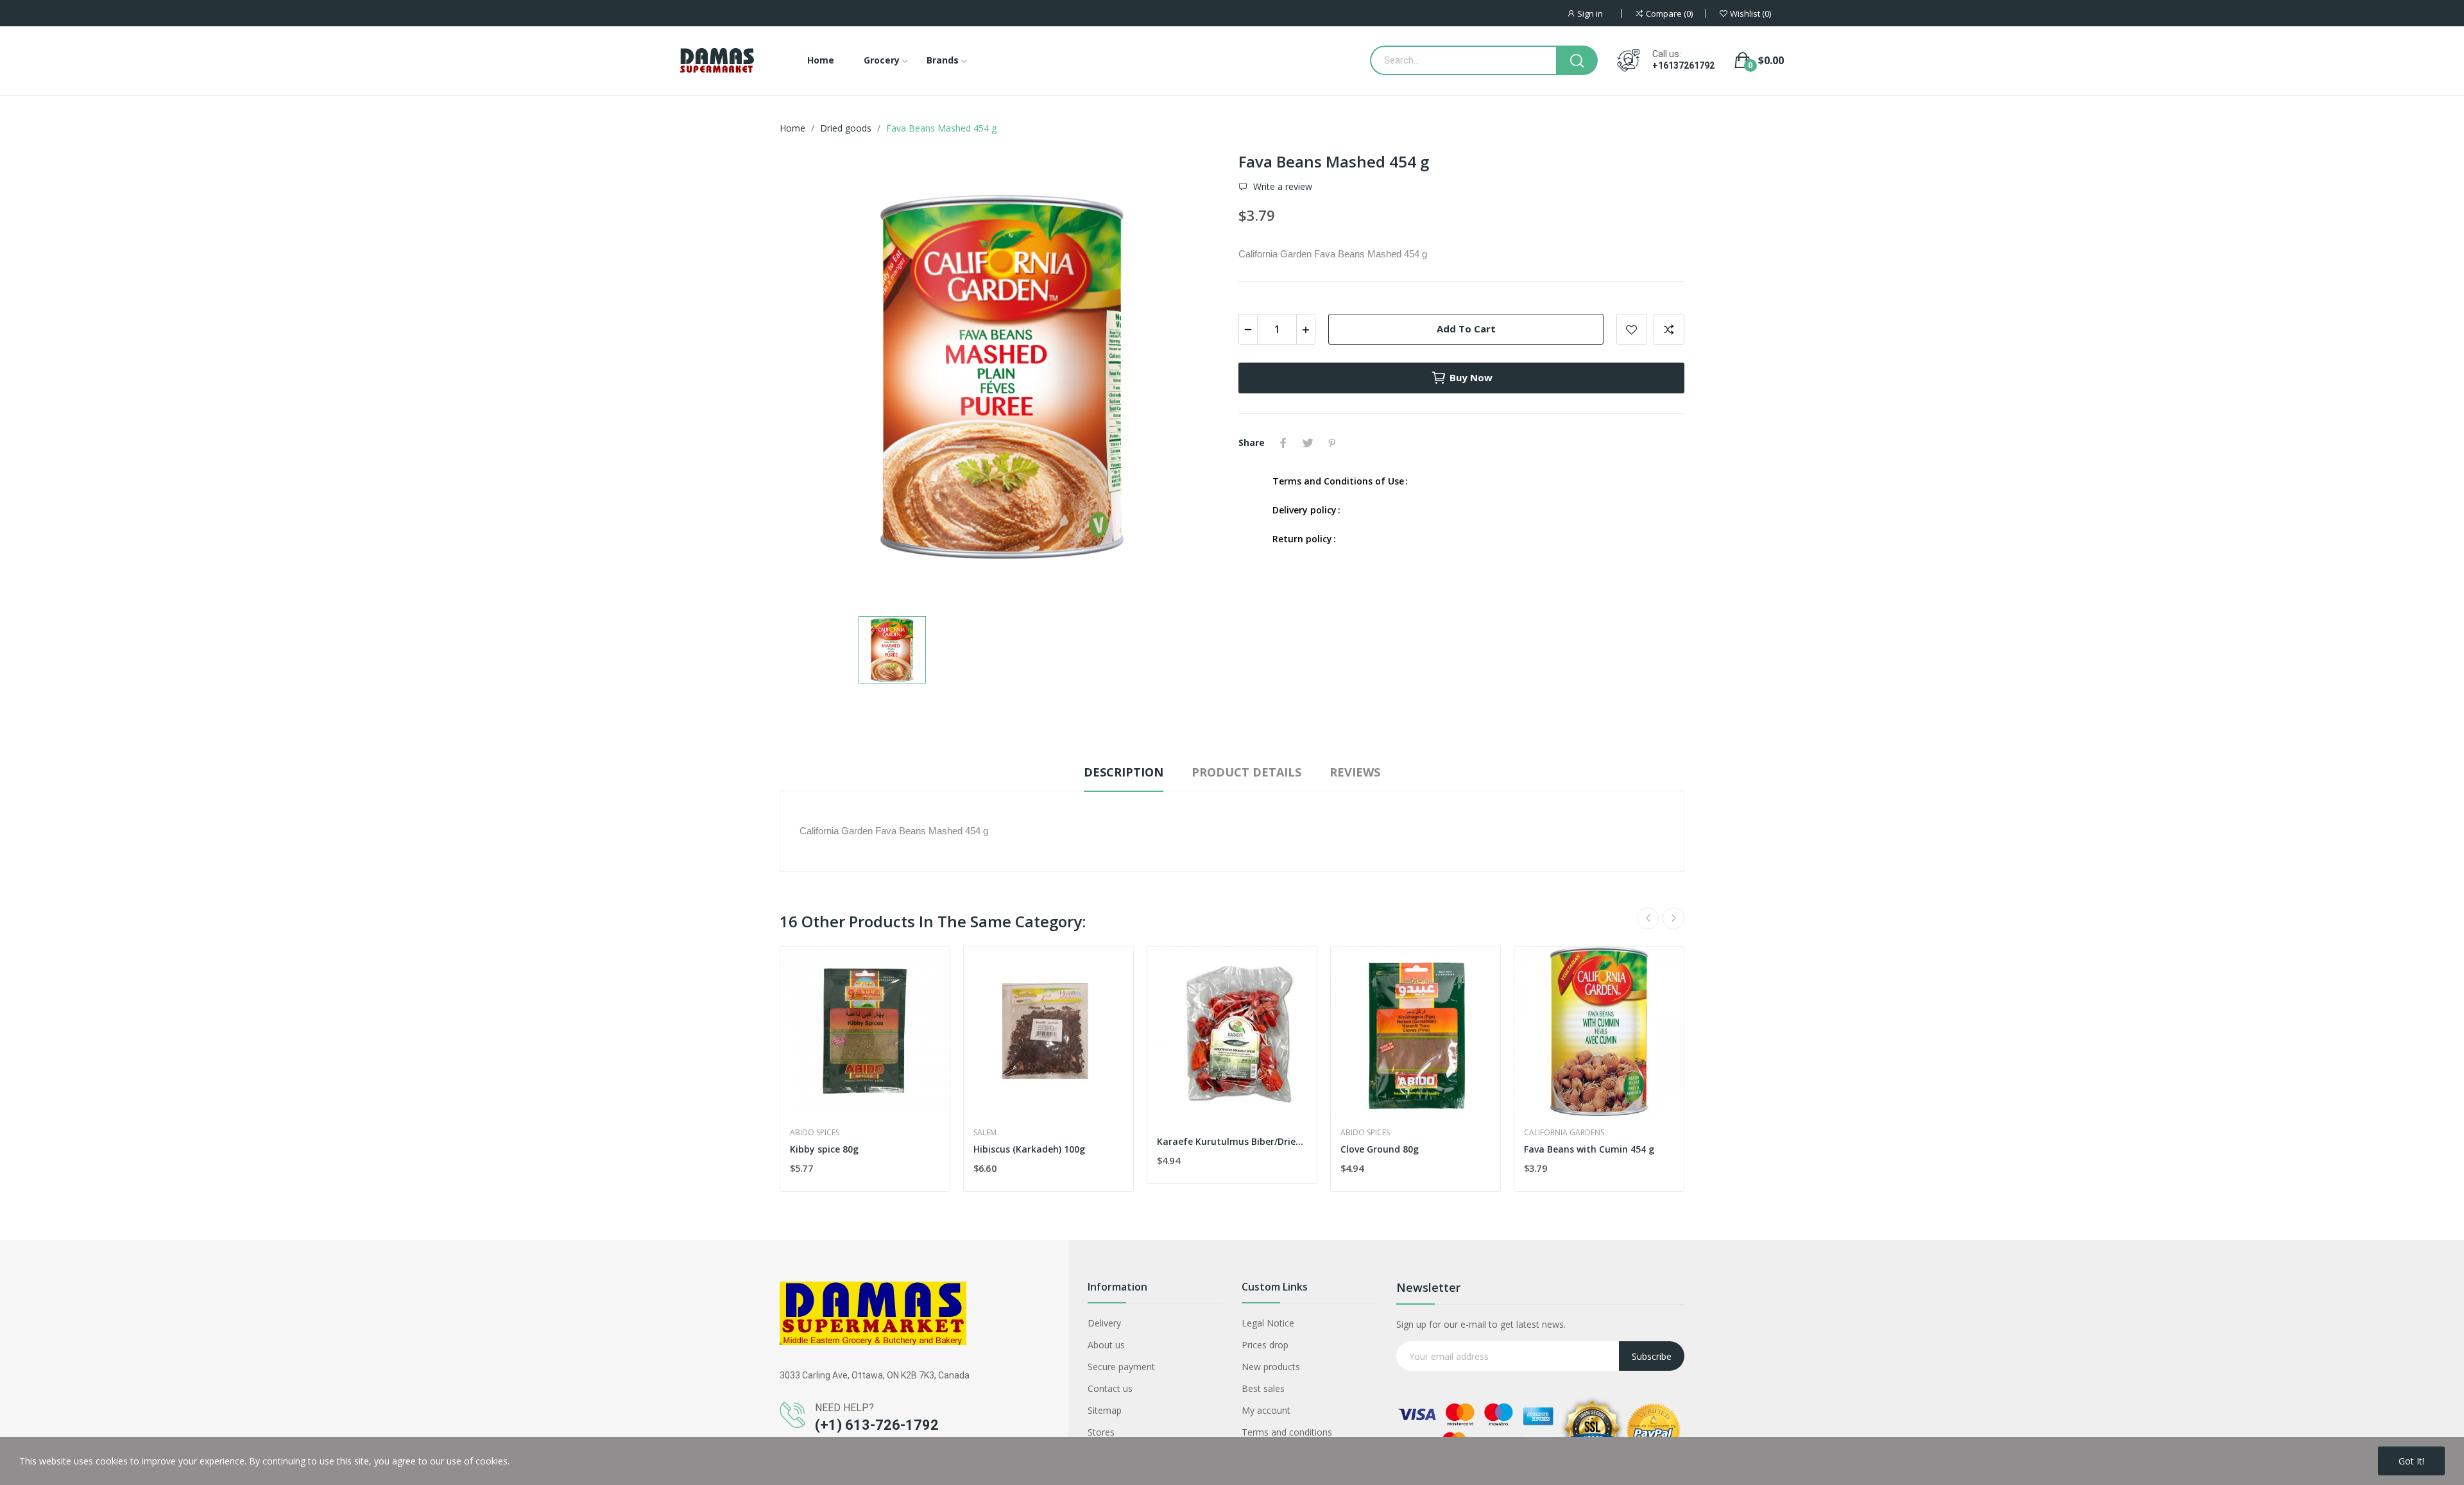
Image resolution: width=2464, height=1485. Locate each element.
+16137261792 (1683, 65)
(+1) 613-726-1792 (877, 1425)
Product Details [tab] (1246, 772)
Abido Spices (815, 1133)
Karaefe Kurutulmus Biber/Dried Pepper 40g (1232, 1141)
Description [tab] (1124, 772)
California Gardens (1564, 1133)
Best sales (1263, 1388)
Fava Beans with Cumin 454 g (1589, 1149)
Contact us (1110, 1388)
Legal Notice (1268, 1323)
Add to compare (1669, 329)
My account (1266, 1410)
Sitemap (1105, 1410)
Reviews (1355, 772)
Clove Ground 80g (1380, 1149)
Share (1283, 443)
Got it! (2411, 1461)
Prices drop (1265, 1345)
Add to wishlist (1632, 329)
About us (1106, 1345)
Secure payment (1121, 1367)
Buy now (1471, 377)
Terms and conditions (1287, 1432)
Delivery (1104, 1323)
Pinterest (1332, 443)
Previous (1648, 918)
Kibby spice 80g (824, 1149)
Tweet (1308, 443)
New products (1271, 1367)
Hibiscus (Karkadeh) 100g (1029, 1149)
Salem (985, 1133)
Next (1673, 918)
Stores (1101, 1432)
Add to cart (1466, 329)
